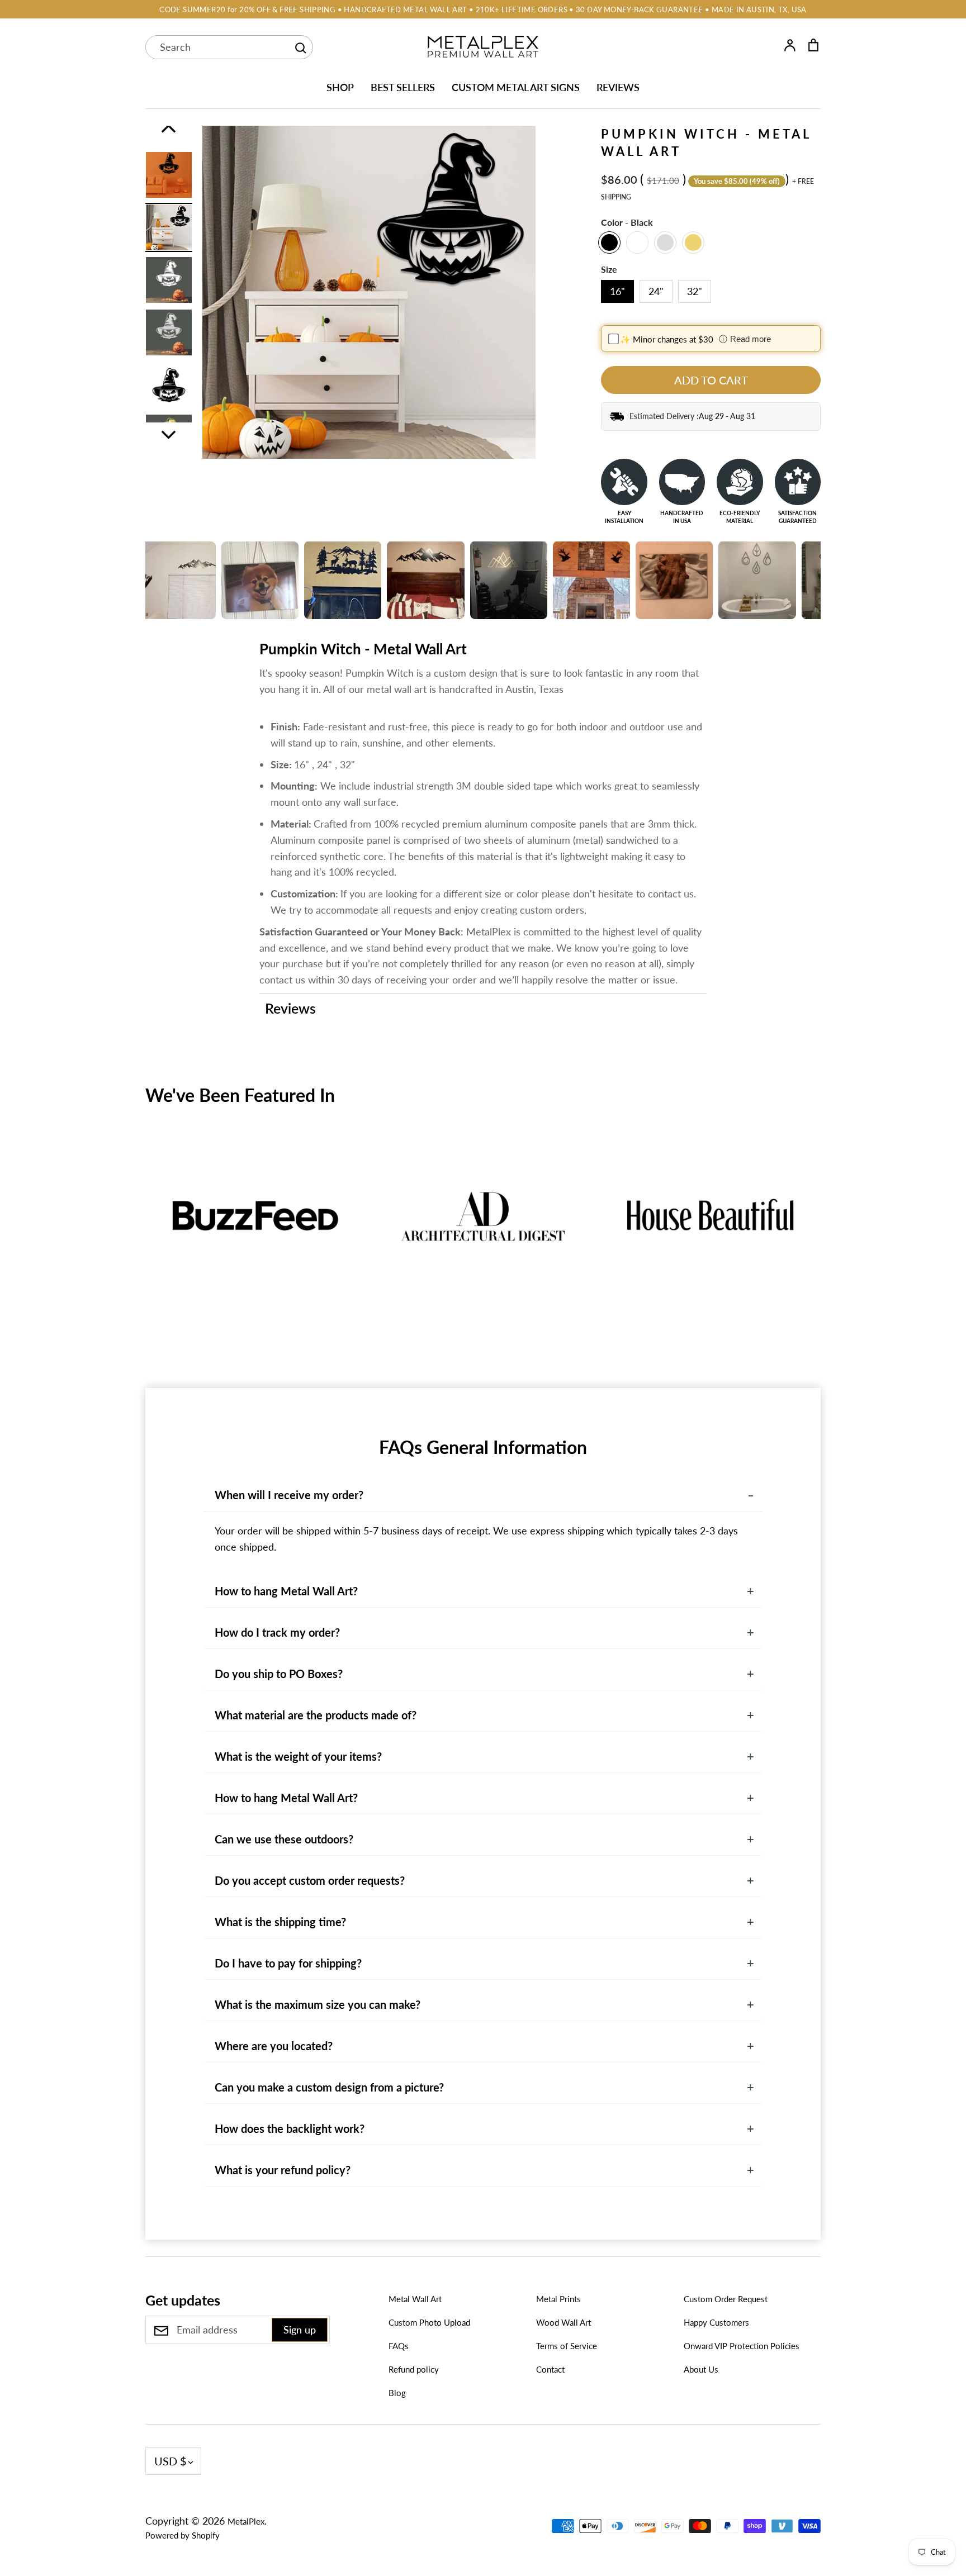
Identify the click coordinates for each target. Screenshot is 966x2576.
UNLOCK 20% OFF (609, 1356)
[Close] (721, 1167)
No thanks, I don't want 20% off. (609, 1395)
